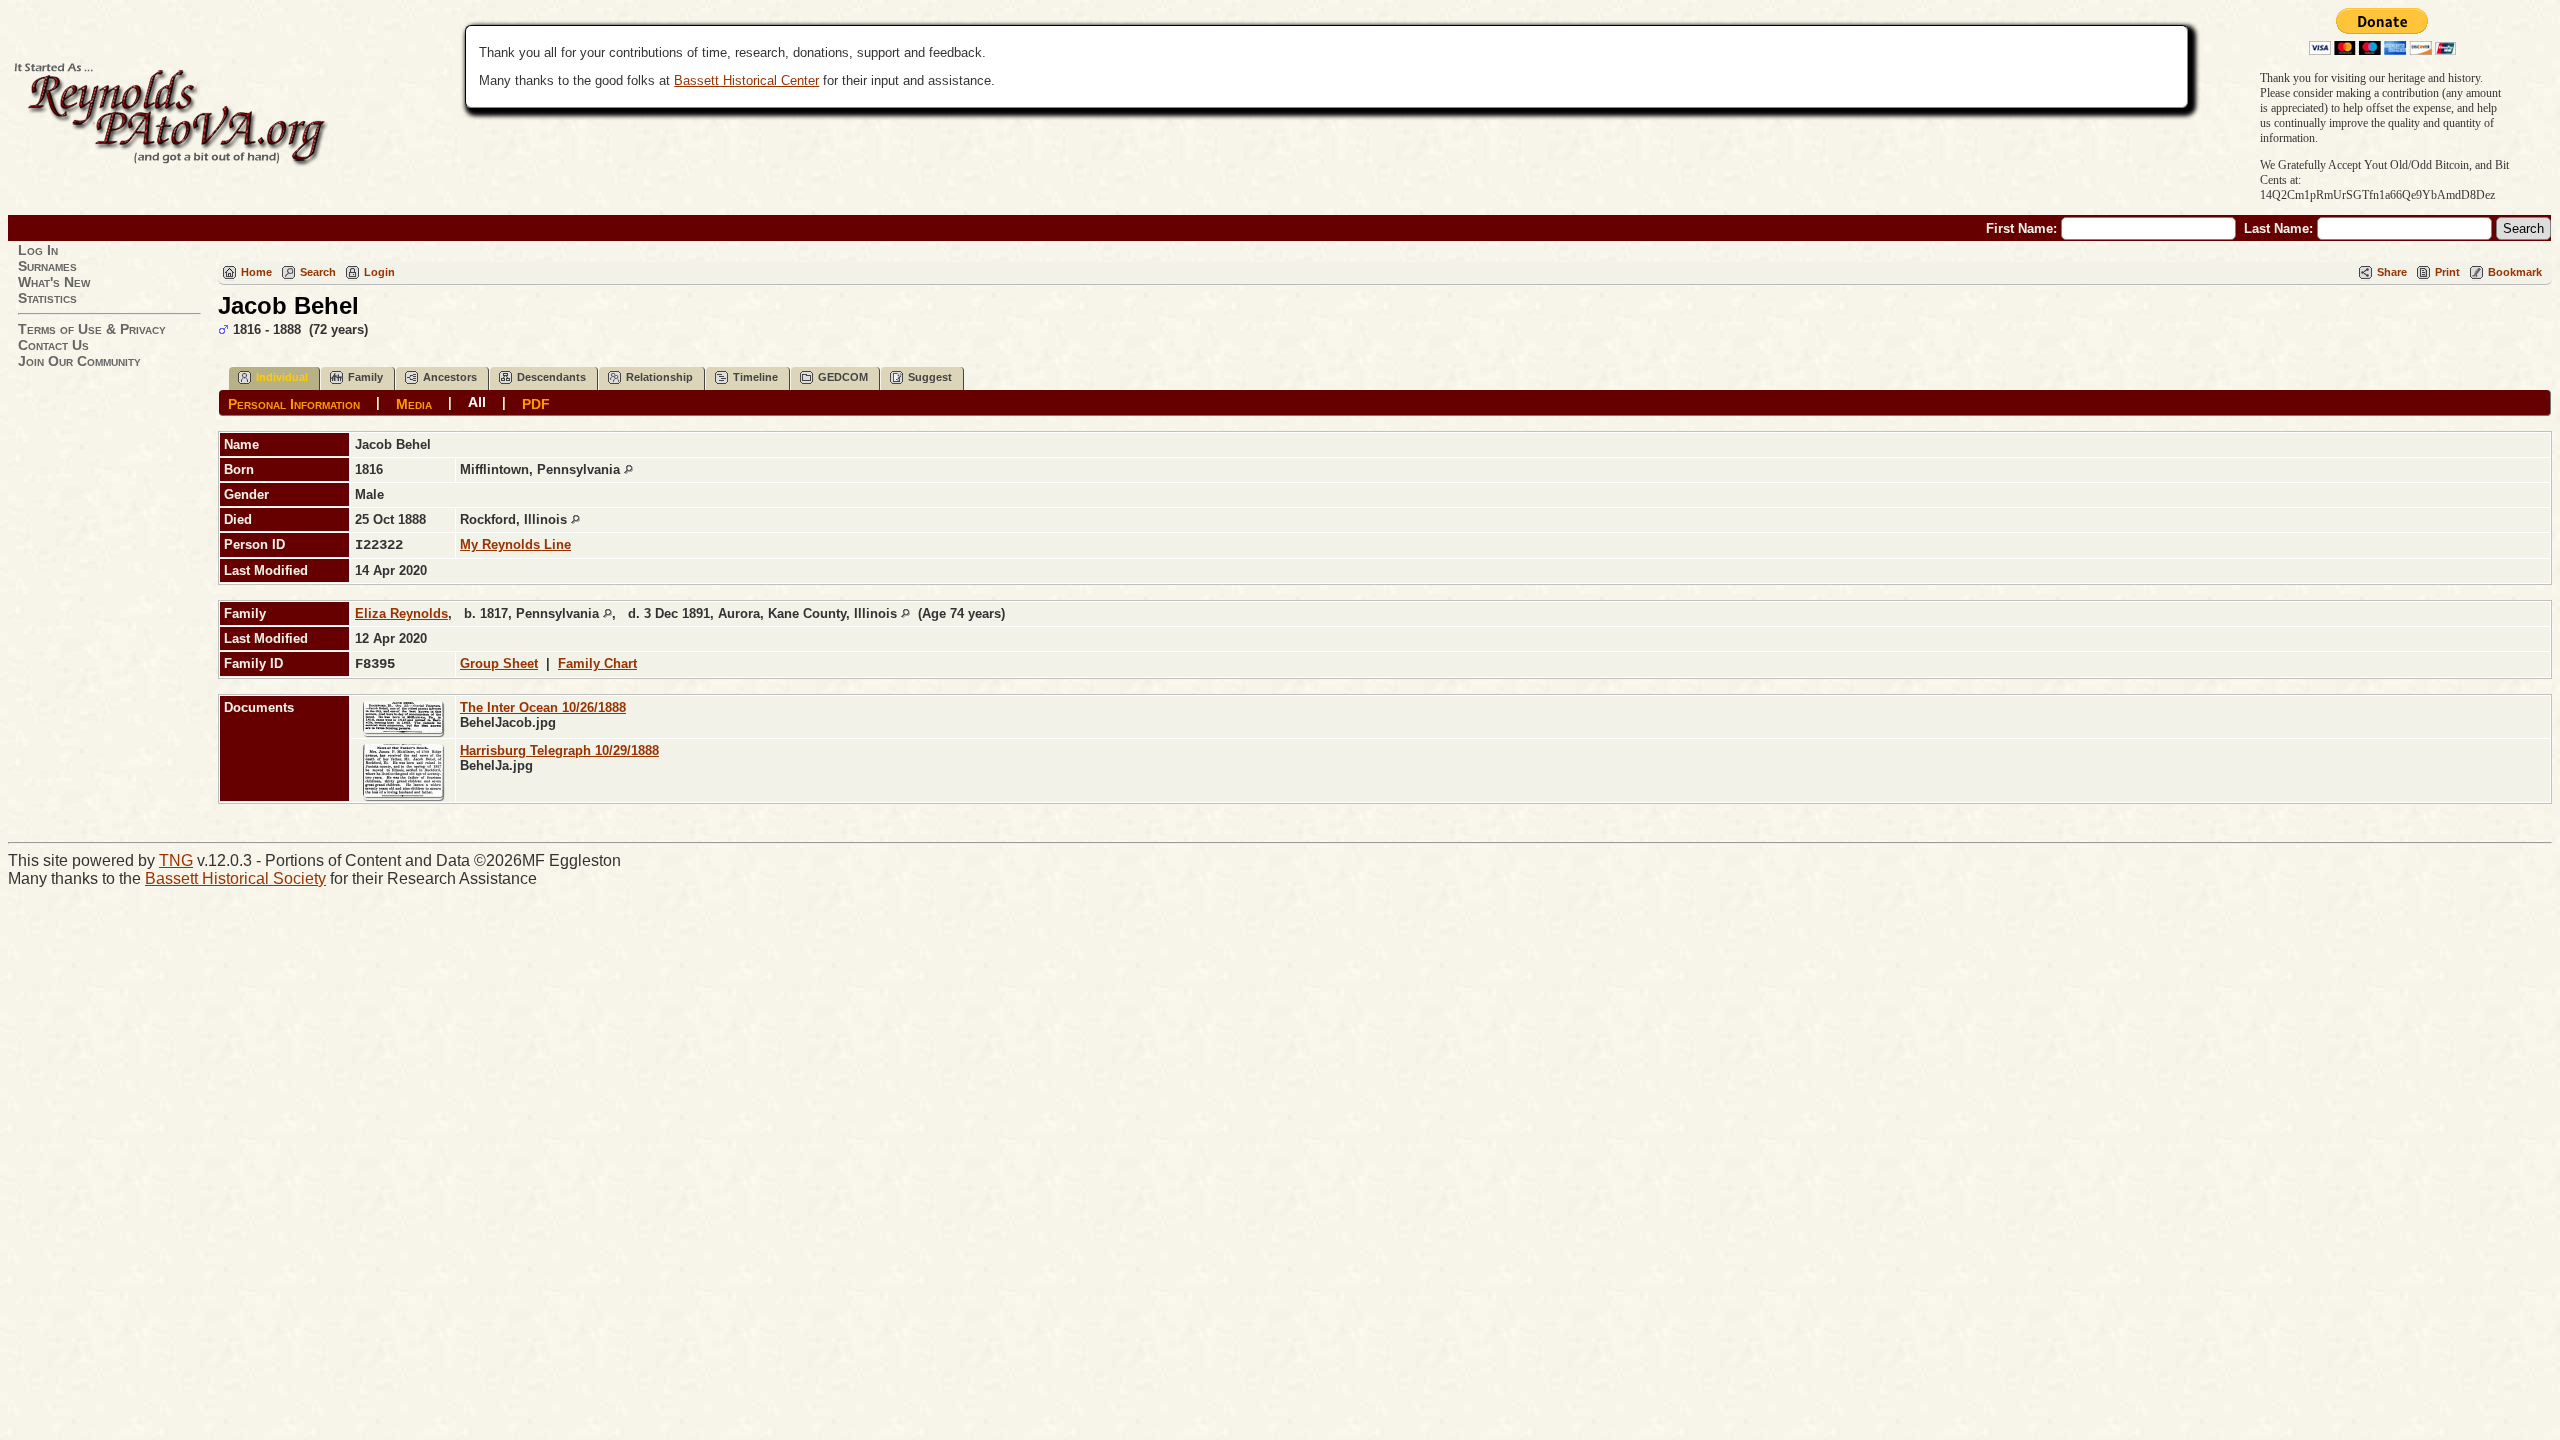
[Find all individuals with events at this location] (628, 469)
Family (365, 377)
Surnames (47, 266)
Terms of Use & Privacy (92, 329)
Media (414, 403)
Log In (38, 250)
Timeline (755, 377)
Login (379, 272)
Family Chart (597, 663)
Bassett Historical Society (235, 878)
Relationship (659, 377)
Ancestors (450, 377)
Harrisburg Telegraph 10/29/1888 (559, 750)
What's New (54, 282)
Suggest (930, 377)
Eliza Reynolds (401, 613)
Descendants (551, 377)
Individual (282, 377)
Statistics (47, 298)
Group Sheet (499, 663)
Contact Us (53, 345)
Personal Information (294, 403)
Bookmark (2515, 272)
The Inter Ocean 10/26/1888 (543, 707)
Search (318, 272)
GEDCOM (843, 377)
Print (2447, 272)
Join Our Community (79, 361)
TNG (176, 860)
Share (2392, 272)
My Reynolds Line (515, 544)
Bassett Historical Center (746, 80)
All (477, 402)
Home (256, 272)
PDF (536, 403)
